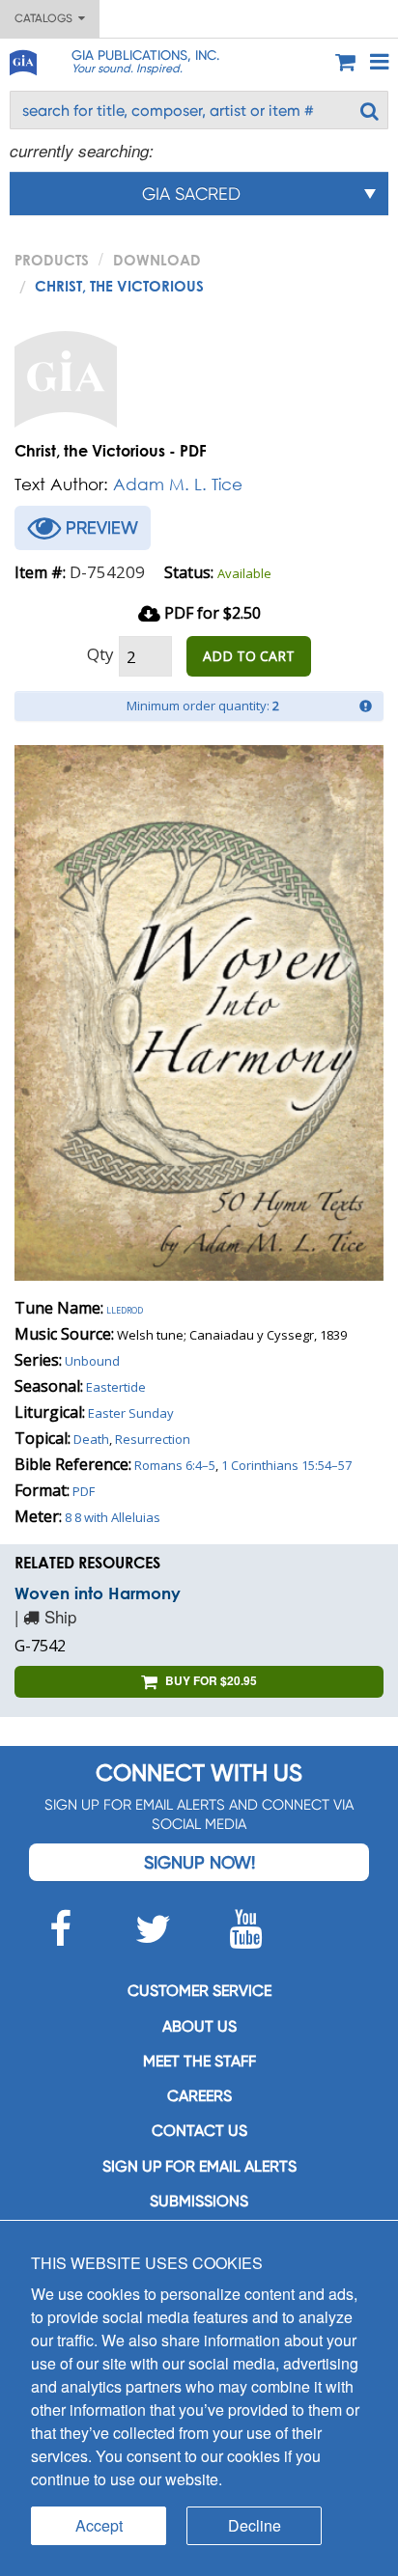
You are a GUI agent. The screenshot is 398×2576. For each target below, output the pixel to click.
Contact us (199, 2131)
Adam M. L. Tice (178, 484)
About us (199, 2026)
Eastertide (116, 1387)
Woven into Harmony (98, 1593)
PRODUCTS (52, 260)
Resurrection (153, 1439)
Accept (99, 2525)
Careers (199, 2096)
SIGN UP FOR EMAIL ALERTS (199, 2166)
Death (91, 1439)
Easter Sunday (131, 1413)
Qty (100, 654)
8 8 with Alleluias (113, 1517)
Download (157, 260)
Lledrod (125, 1309)
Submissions (199, 2201)
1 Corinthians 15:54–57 (286, 1465)
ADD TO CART (249, 656)
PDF (84, 1491)
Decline (255, 2525)
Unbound (92, 1361)
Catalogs (46, 18)
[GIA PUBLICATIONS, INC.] (22, 59)
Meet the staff (199, 2061)
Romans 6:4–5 (175, 1465)
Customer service (199, 1991)
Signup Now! (199, 1862)
